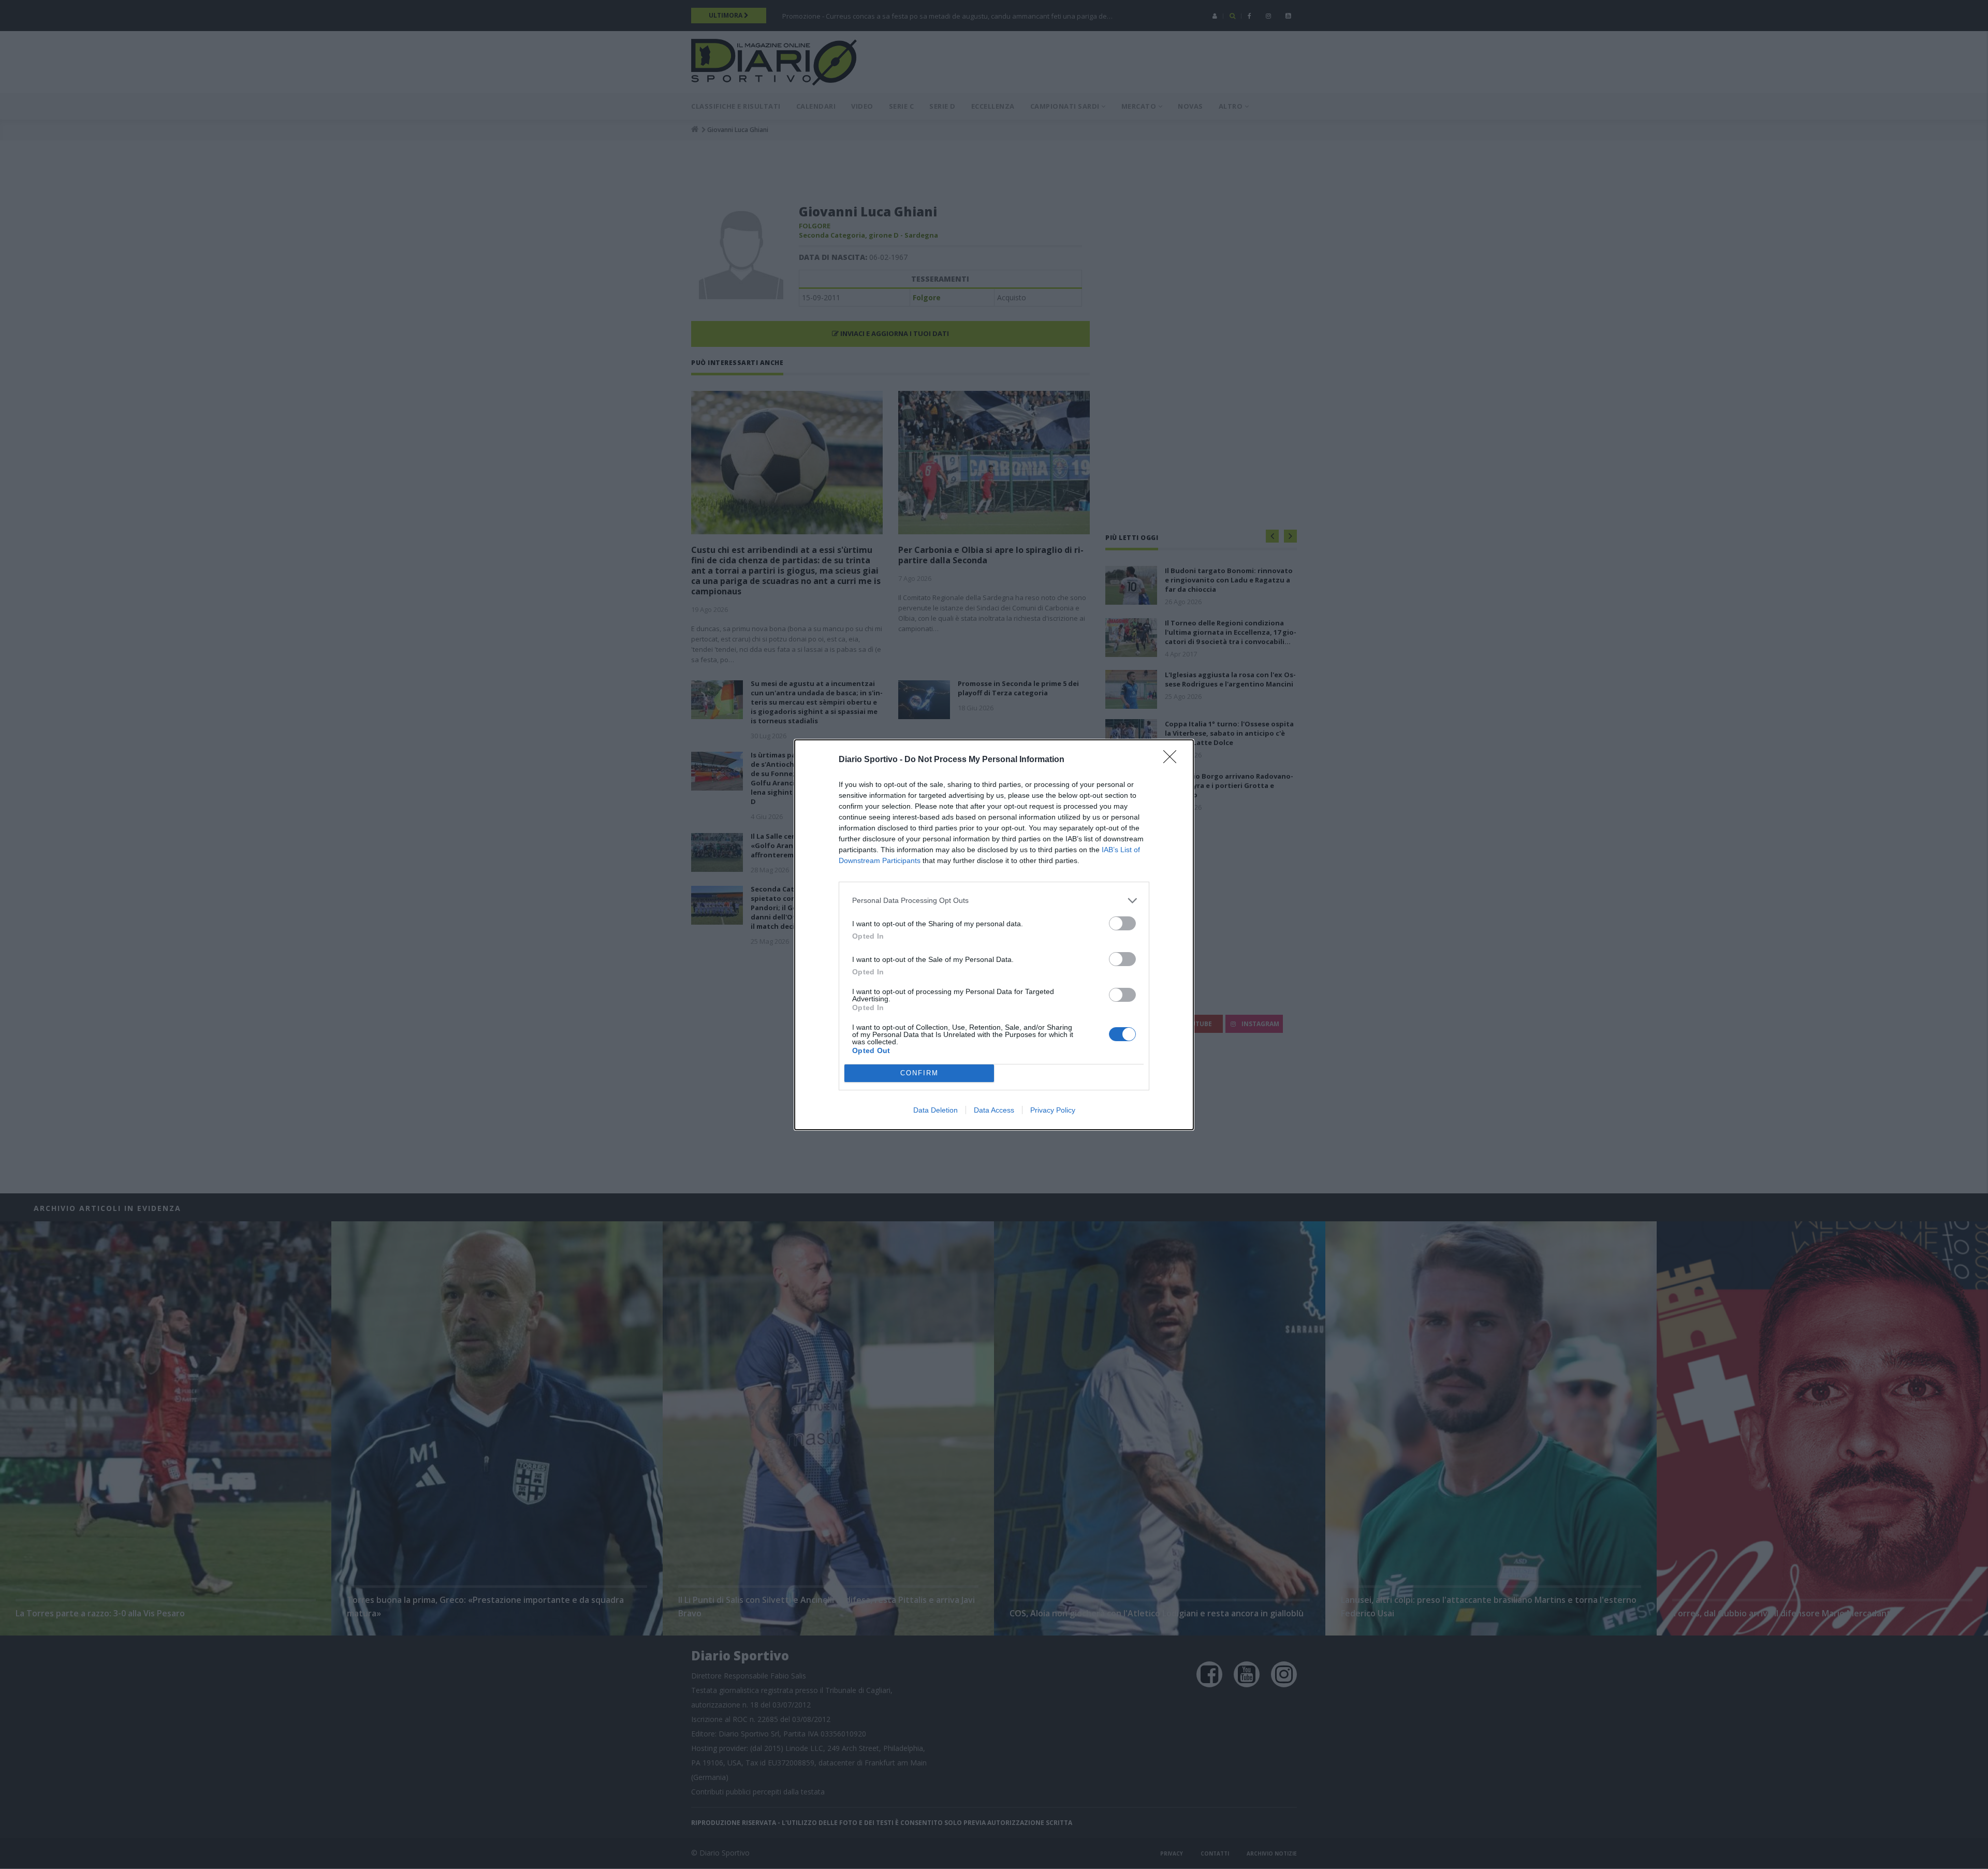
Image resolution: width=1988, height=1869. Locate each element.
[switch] (1122, 923)
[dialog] (994, 935)
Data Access (994, 1110)
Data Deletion (935, 1110)
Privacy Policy (1053, 1110)
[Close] (1173, 760)
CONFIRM (919, 1073)
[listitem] (994, 901)
